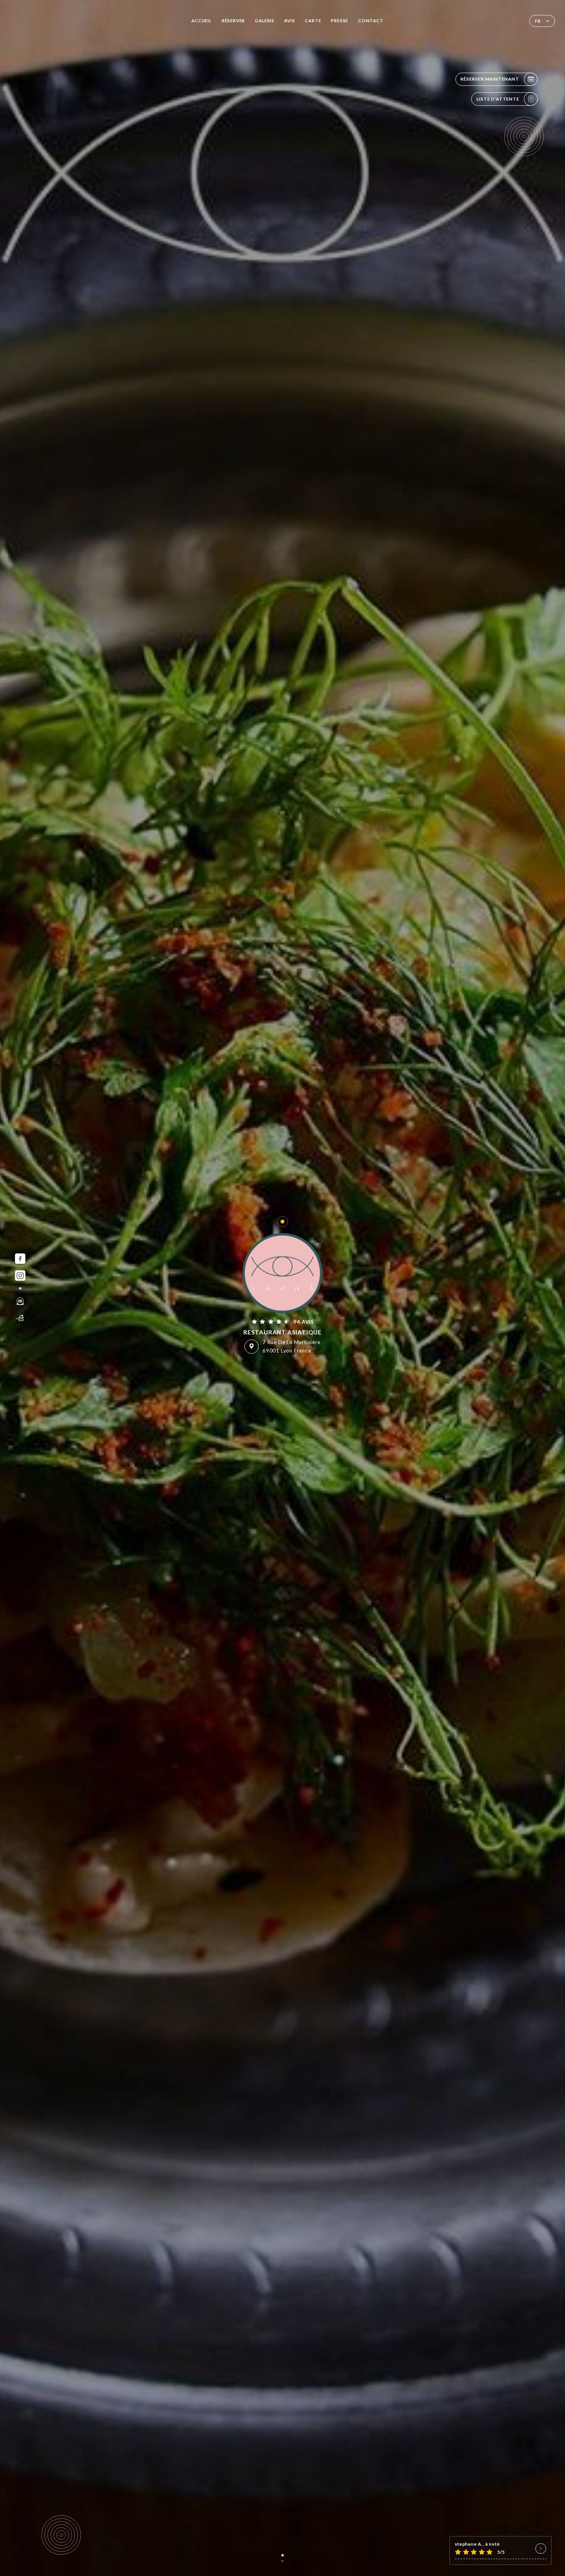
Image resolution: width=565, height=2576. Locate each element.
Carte (313, 21)
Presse (340, 21)
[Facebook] (20, 1259)
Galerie (265, 21)
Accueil (202, 21)
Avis (289, 21)
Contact (371, 21)
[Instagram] (20, 1276)
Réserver (233, 21)
